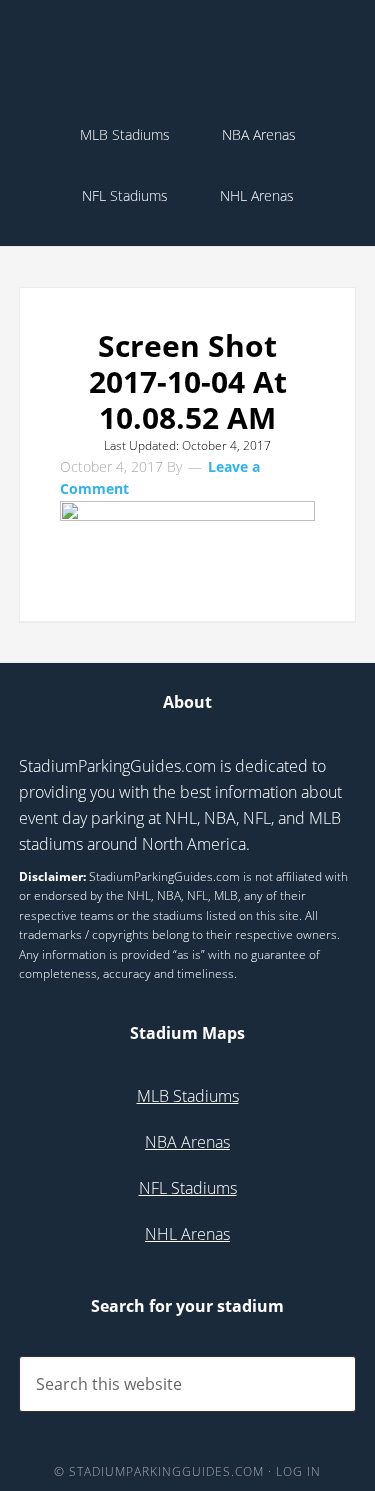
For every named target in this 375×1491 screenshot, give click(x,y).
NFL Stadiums (188, 1188)
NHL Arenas (187, 1234)
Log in (298, 1471)
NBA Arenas (187, 1142)
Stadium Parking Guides (187, 60)
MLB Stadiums (188, 1096)
